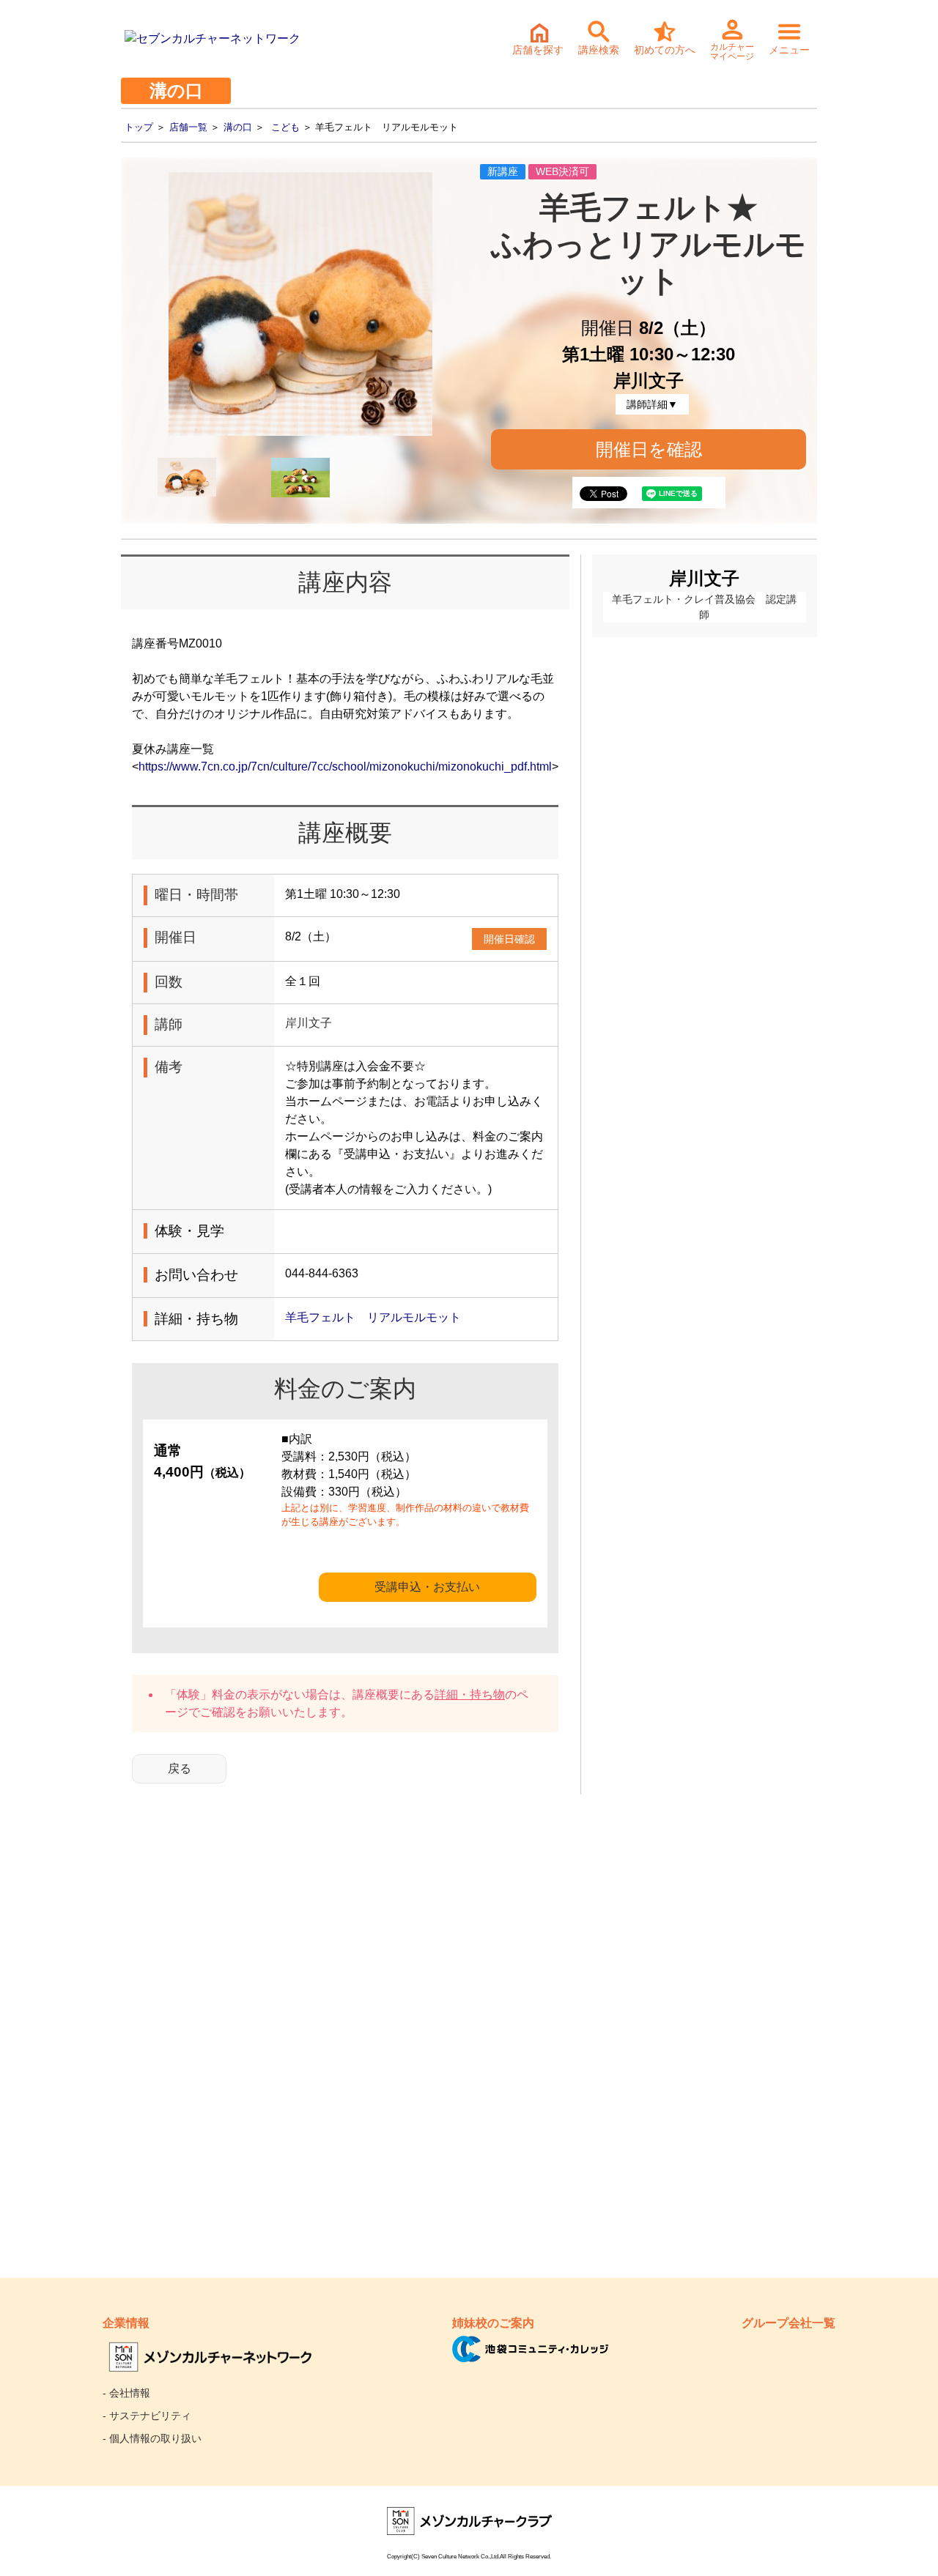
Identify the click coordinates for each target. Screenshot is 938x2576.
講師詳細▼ (652, 404)
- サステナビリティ (147, 2416)
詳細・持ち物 (470, 1695)
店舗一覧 (188, 127)
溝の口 (238, 127)
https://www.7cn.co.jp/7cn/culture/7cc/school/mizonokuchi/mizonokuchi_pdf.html (345, 767)
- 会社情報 (126, 2393)
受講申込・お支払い (427, 1587)
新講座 (503, 171)
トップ (139, 127)
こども (285, 127)
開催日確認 (509, 939)
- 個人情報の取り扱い (152, 2438)
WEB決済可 (562, 171)
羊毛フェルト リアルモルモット (373, 1317)
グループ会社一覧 (789, 2323)
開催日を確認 (649, 449)
